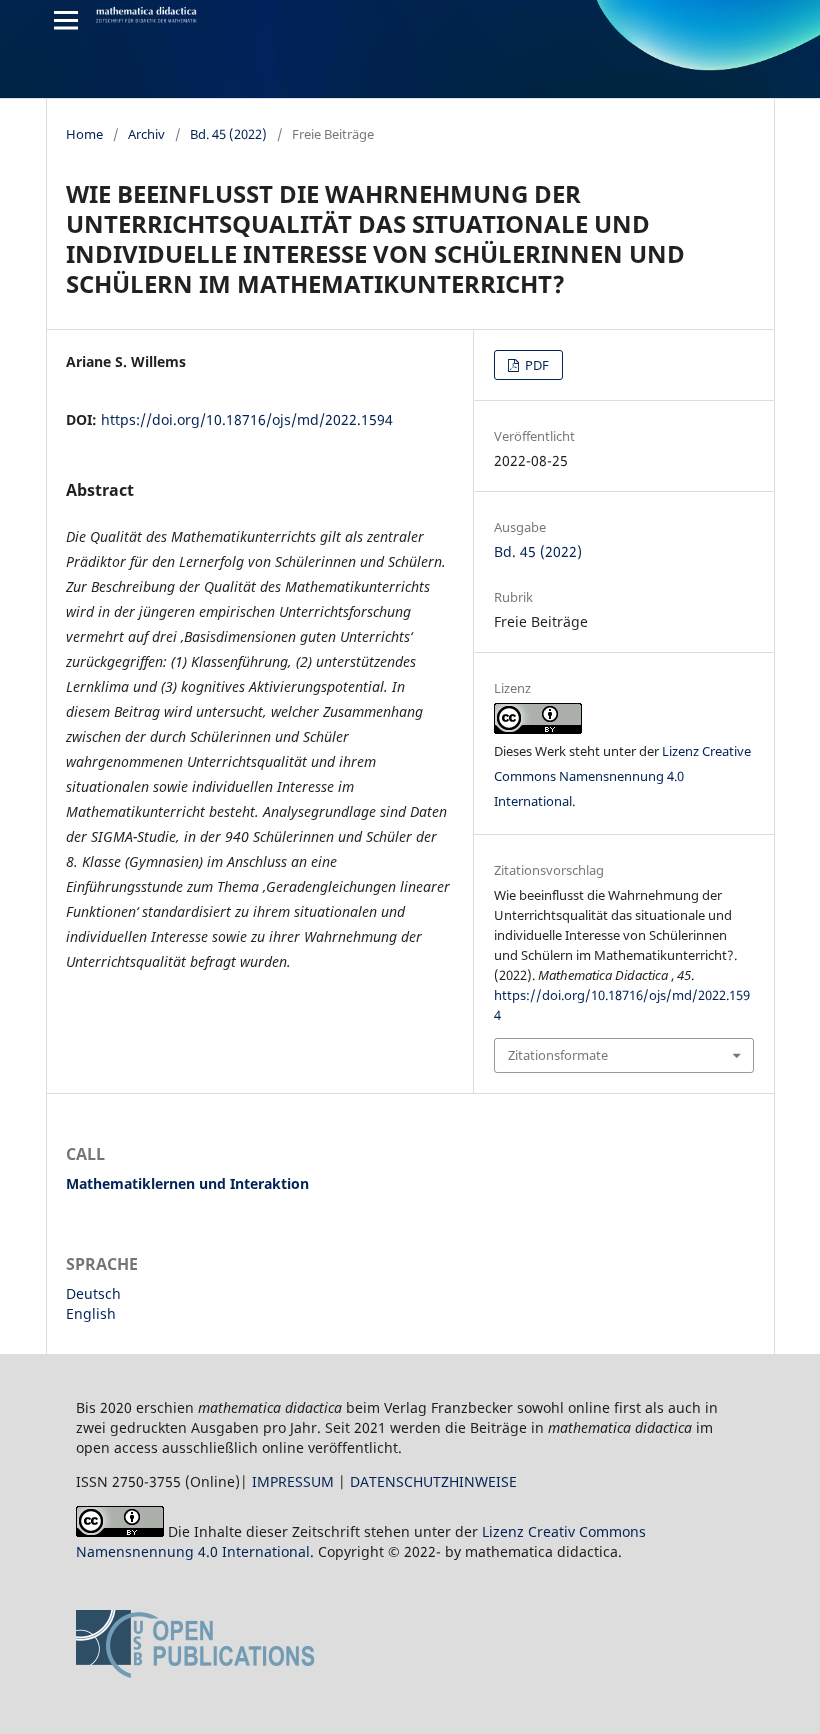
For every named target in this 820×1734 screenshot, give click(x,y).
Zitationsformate (558, 1055)
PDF (535, 365)
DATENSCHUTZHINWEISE (433, 1481)
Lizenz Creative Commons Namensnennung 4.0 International (622, 776)
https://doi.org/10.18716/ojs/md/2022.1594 (247, 419)
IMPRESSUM (293, 1481)
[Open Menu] (66, 20)
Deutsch (93, 1293)
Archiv (146, 134)
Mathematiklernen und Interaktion (187, 1183)
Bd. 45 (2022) (228, 134)
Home (84, 134)
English (91, 1313)
